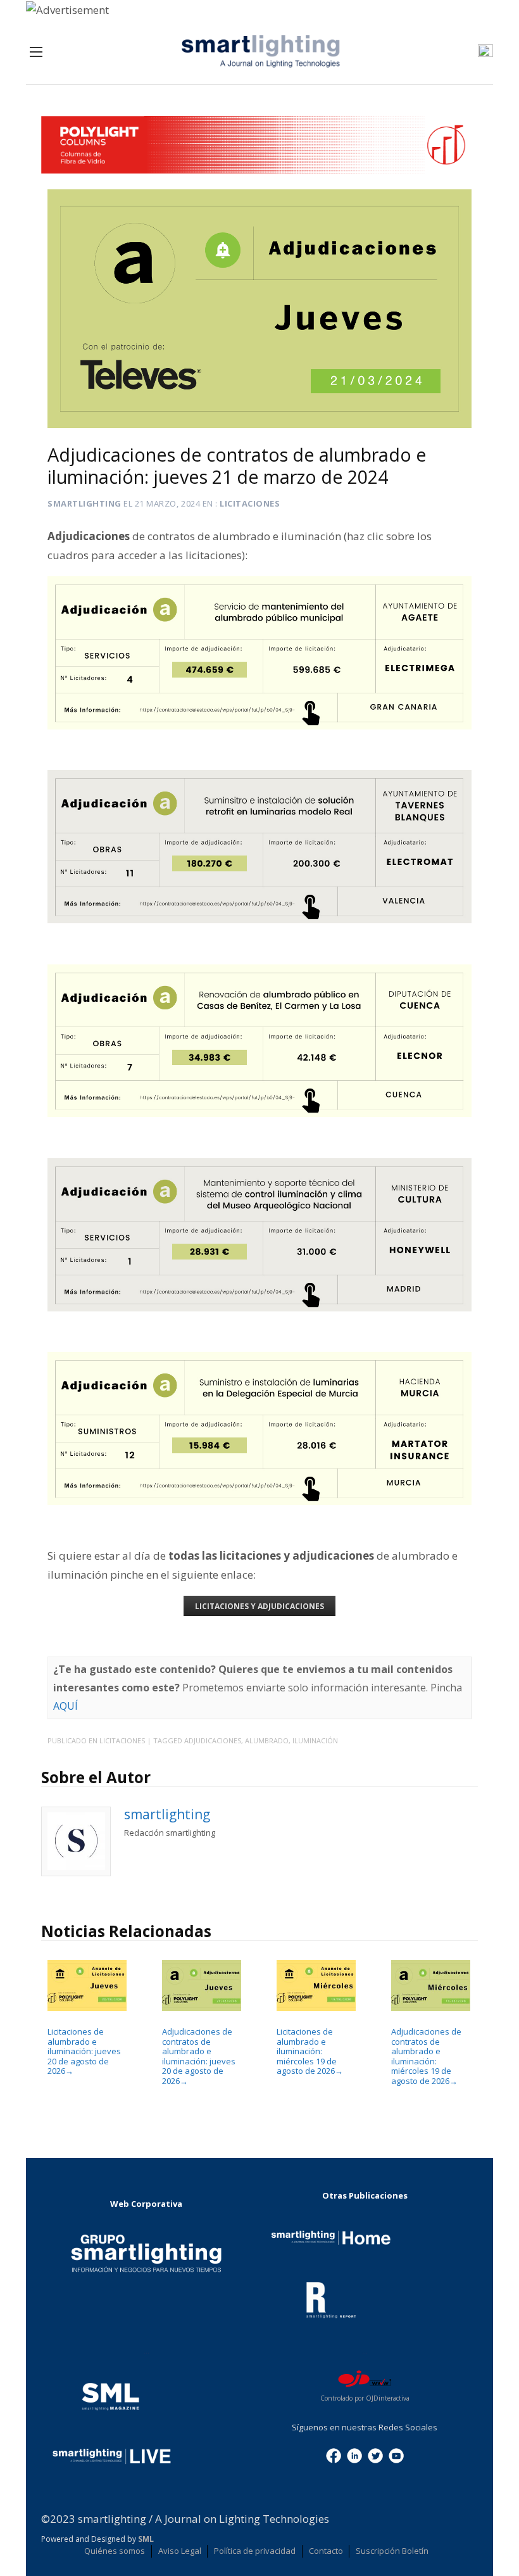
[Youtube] (396, 2454)
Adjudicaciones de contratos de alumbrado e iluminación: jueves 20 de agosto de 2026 (199, 2056)
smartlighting (84, 503)
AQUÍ (66, 1706)
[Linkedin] (354, 2454)
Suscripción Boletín (392, 2551)
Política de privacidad (255, 2551)
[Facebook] (334, 2454)
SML (146, 2539)
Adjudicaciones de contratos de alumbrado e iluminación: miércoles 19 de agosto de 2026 (426, 2056)
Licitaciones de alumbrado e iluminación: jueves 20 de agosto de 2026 (84, 2051)
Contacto (326, 2551)
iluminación (315, 1740)
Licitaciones (250, 503)
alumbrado (267, 1740)
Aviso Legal (180, 2551)
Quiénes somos (115, 2551)
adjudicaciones (213, 1740)
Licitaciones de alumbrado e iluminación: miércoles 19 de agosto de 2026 (310, 2051)
